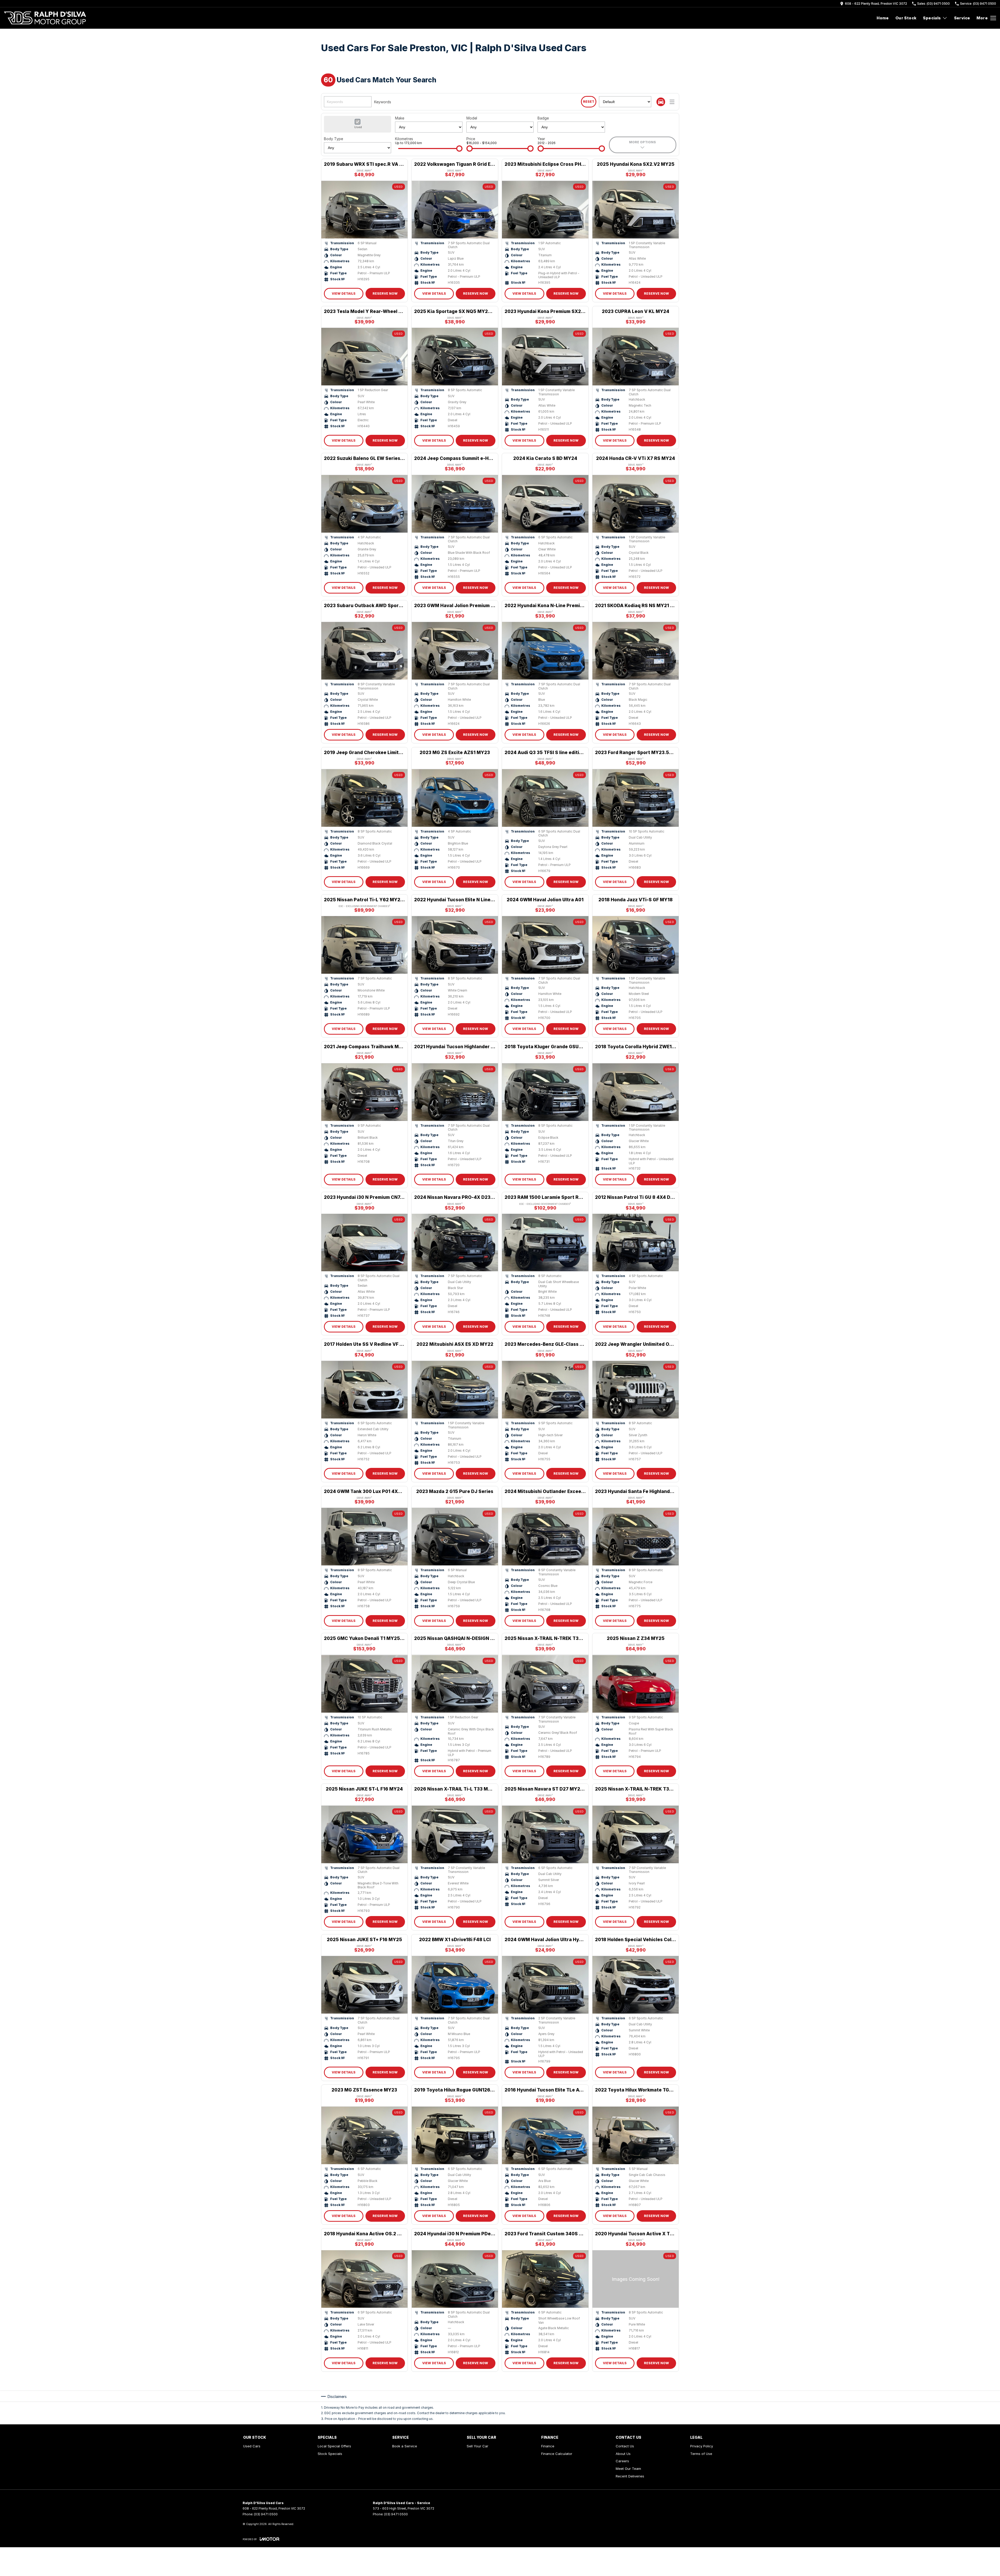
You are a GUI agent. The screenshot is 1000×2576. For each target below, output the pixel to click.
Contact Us (625, 2446)
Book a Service (405, 2446)
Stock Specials (330, 2454)
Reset (589, 102)
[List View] (672, 102)
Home (883, 18)
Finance (548, 2446)
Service (962, 18)
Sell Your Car (478, 2446)
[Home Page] (45, 18)
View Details (344, 293)
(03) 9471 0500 (266, 2514)
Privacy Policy (702, 2446)
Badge (543, 118)
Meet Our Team (628, 2469)
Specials (932, 18)
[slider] (459, 149)
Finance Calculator (557, 2454)
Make (400, 118)
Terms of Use (701, 2454)
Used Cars (252, 2446)
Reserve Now (385, 293)
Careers (622, 2461)
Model (472, 118)
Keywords (383, 102)
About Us (623, 2454)
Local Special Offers (334, 2446)
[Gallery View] (661, 102)
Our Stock (906, 18)
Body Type (333, 139)
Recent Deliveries (630, 2476)
